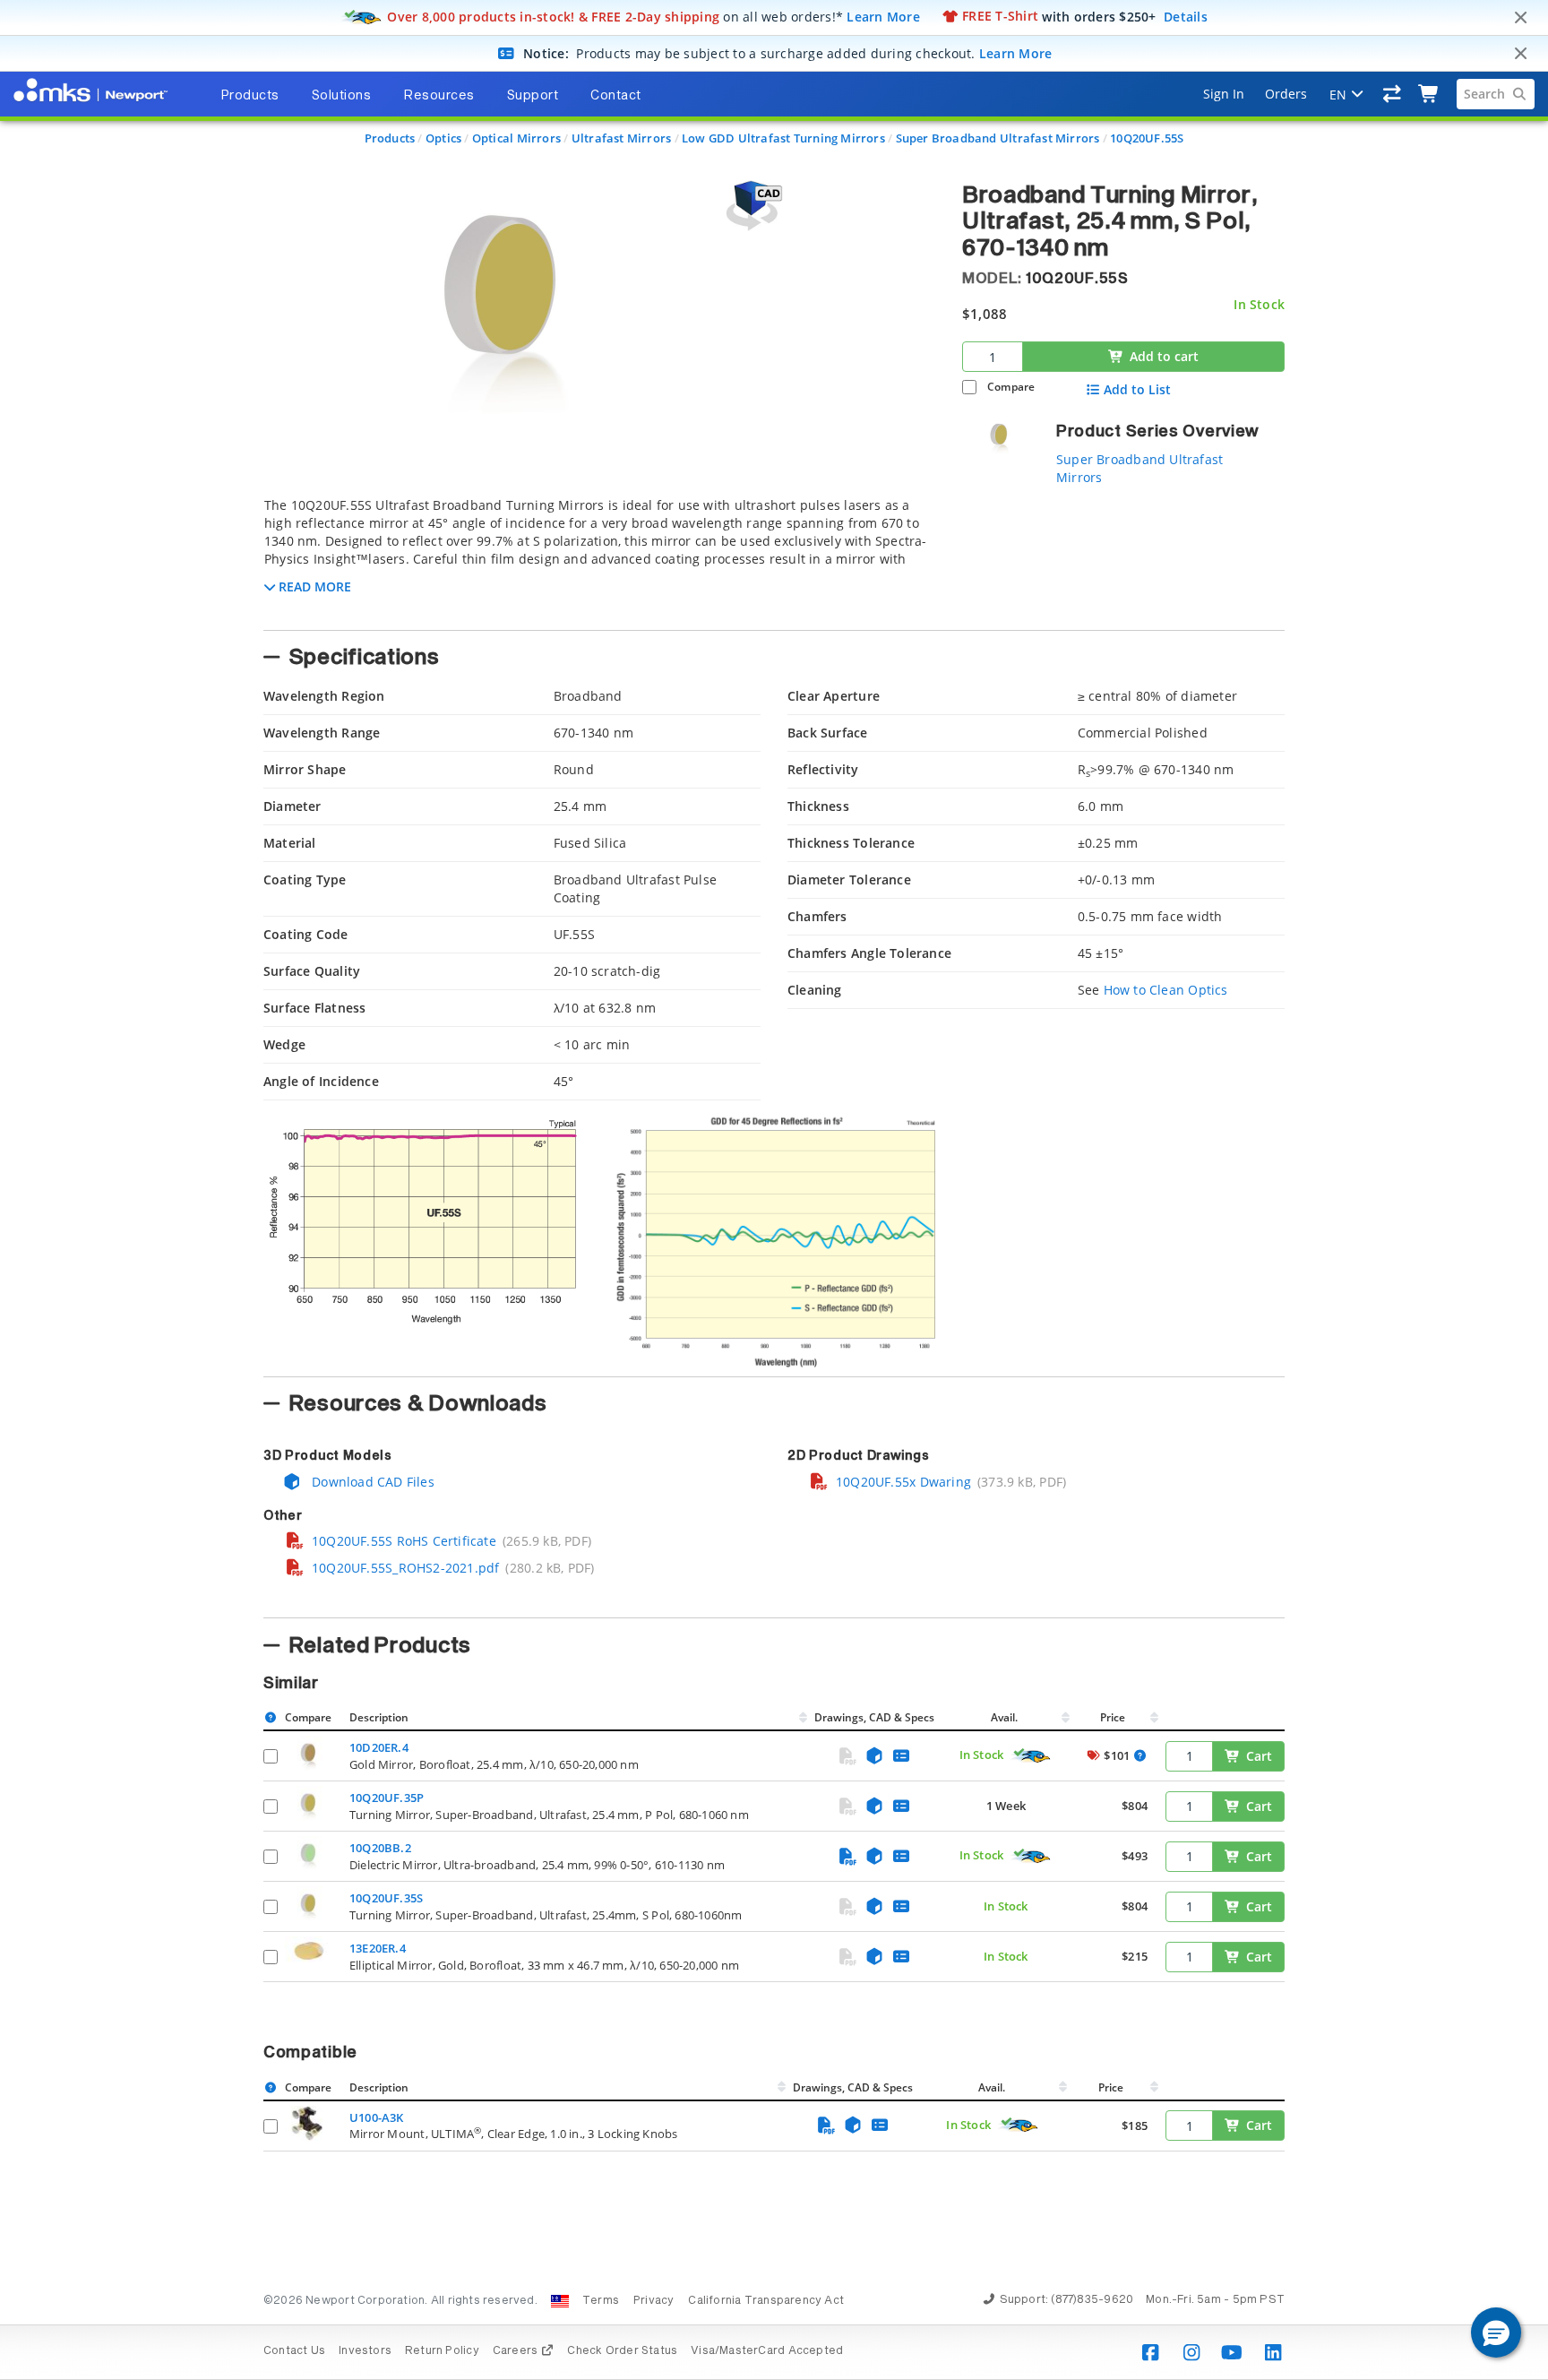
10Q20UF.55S (1147, 138)
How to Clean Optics (1166, 990)
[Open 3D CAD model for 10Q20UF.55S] (752, 206)
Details (1186, 16)
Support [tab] (533, 96)
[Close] (1520, 18)
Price (1113, 1717)
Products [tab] (250, 96)
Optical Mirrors (516, 138)
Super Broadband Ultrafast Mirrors (998, 138)
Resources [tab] (439, 96)
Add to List (1137, 390)
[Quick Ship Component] (1031, 1756)
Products (390, 138)
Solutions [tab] (342, 96)
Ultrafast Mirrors (622, 138)
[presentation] (774, 1190)
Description (379, 1717)
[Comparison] (1393, 94)
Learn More (883, 16)
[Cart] (1429, 94)
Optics (443, 138)
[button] (1496, 2333)
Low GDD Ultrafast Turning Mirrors (783, 138)
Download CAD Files (371, 1482)
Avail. (1006, 1717)
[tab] (599, 558)
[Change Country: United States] (560, 2301)
